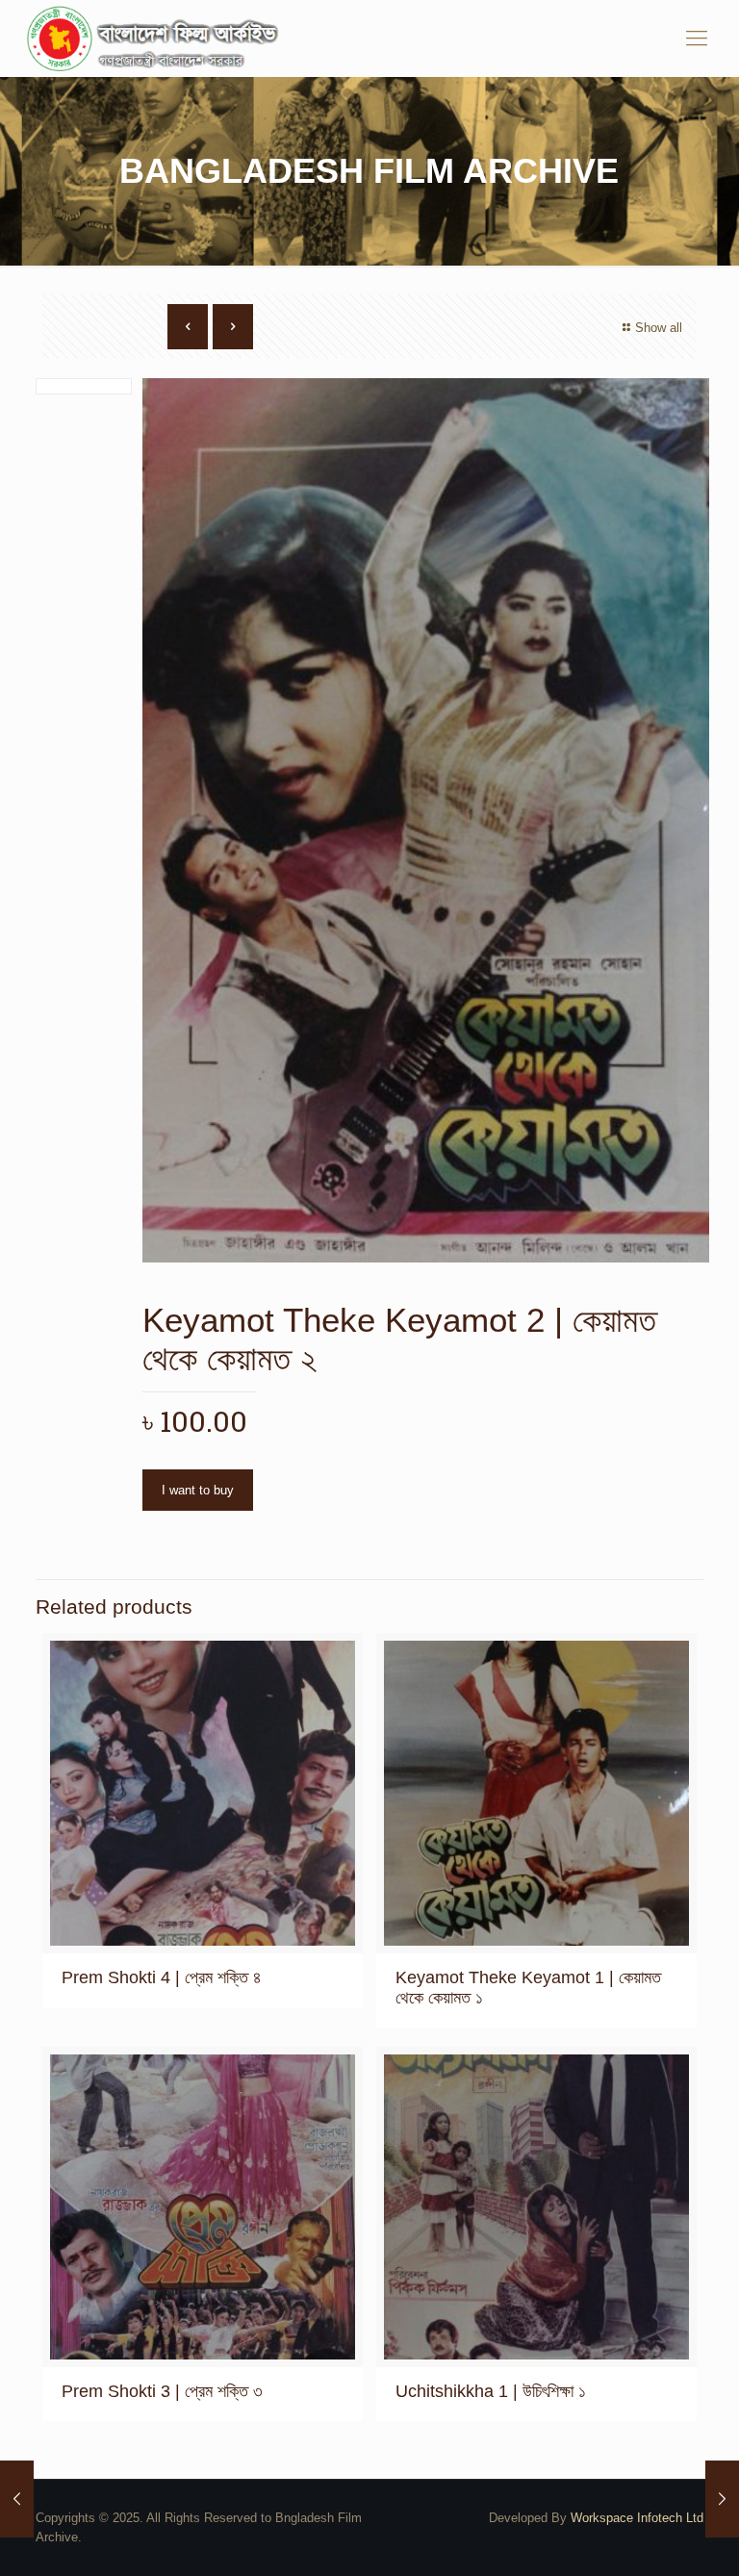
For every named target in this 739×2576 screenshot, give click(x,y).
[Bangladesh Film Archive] (157, 38)
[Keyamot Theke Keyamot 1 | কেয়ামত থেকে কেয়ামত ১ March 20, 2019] (17, 2499)
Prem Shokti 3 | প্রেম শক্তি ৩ (162, 2391)
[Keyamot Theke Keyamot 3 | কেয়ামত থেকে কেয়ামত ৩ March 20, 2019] (722, 2499)
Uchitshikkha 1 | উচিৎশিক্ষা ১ (491, 2391)
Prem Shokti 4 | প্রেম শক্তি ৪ (162, 1977)
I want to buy (198, 1490)
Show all (659, 328)
